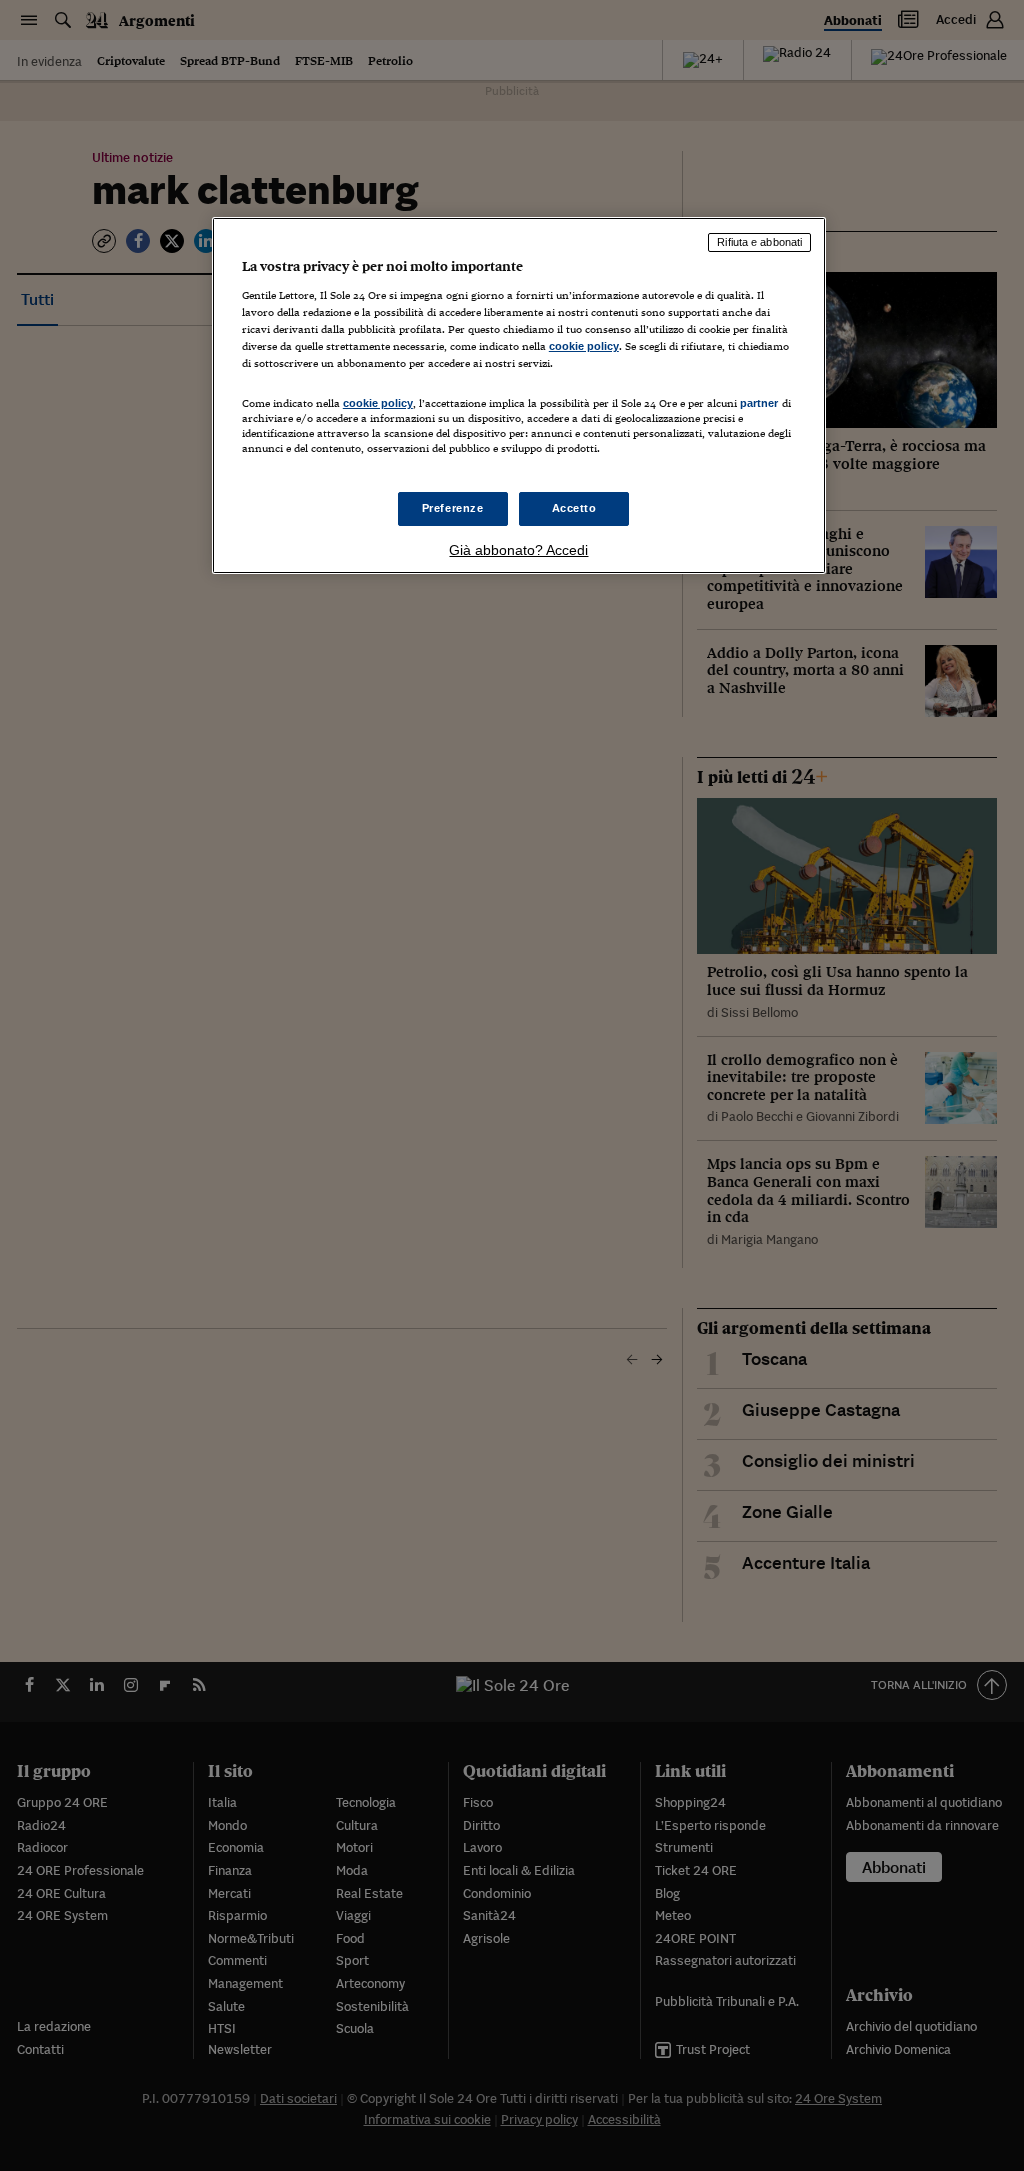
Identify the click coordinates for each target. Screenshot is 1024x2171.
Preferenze (453, 508)
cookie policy (584, 346)
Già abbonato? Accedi (518, 550)
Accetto (574, 508)
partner (759, 403)
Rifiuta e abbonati (759, 242)
